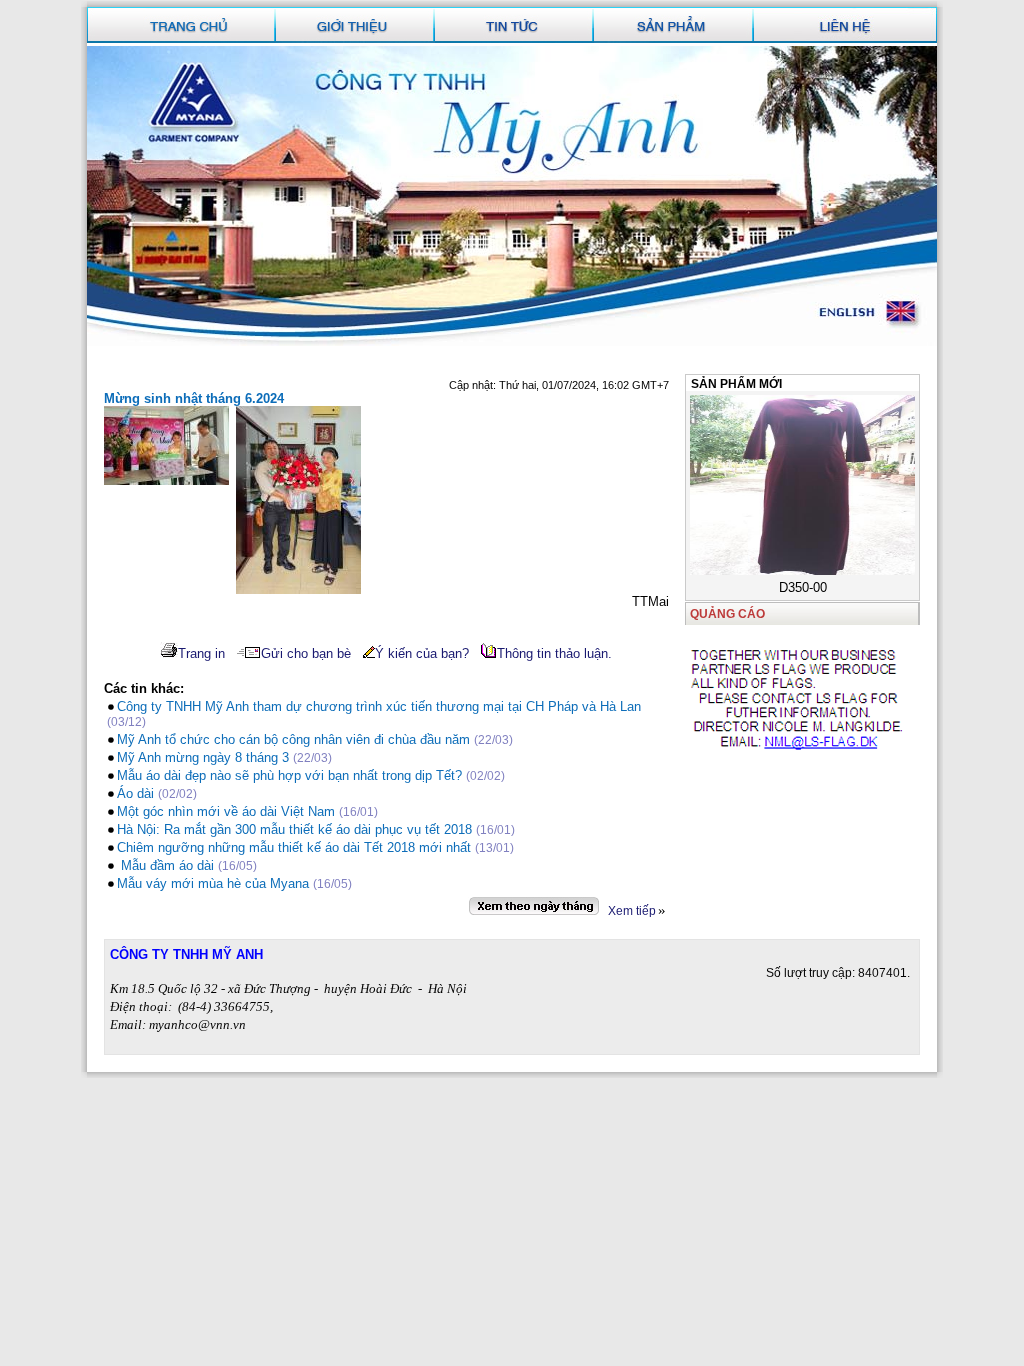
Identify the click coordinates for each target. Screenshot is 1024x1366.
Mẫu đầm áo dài (165, 865)
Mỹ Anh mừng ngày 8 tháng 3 (203, 757)
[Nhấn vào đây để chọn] (533, 906)
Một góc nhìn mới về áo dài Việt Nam (226, 811)
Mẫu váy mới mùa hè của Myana (213, 883)
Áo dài (135, 793)
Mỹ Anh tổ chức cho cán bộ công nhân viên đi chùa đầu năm (293, 739)
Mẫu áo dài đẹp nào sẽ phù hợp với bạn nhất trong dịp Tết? (291, 775)
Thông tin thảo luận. (554, 653)
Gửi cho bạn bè (306, 653)
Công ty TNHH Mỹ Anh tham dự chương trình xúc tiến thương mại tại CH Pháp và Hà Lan (379, 706)
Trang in (201, 653)
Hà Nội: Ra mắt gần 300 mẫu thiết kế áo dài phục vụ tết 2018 (294, 829)
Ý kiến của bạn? (422, 653)
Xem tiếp (632, 911)
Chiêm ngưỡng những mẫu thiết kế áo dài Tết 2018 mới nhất (294, 847)
